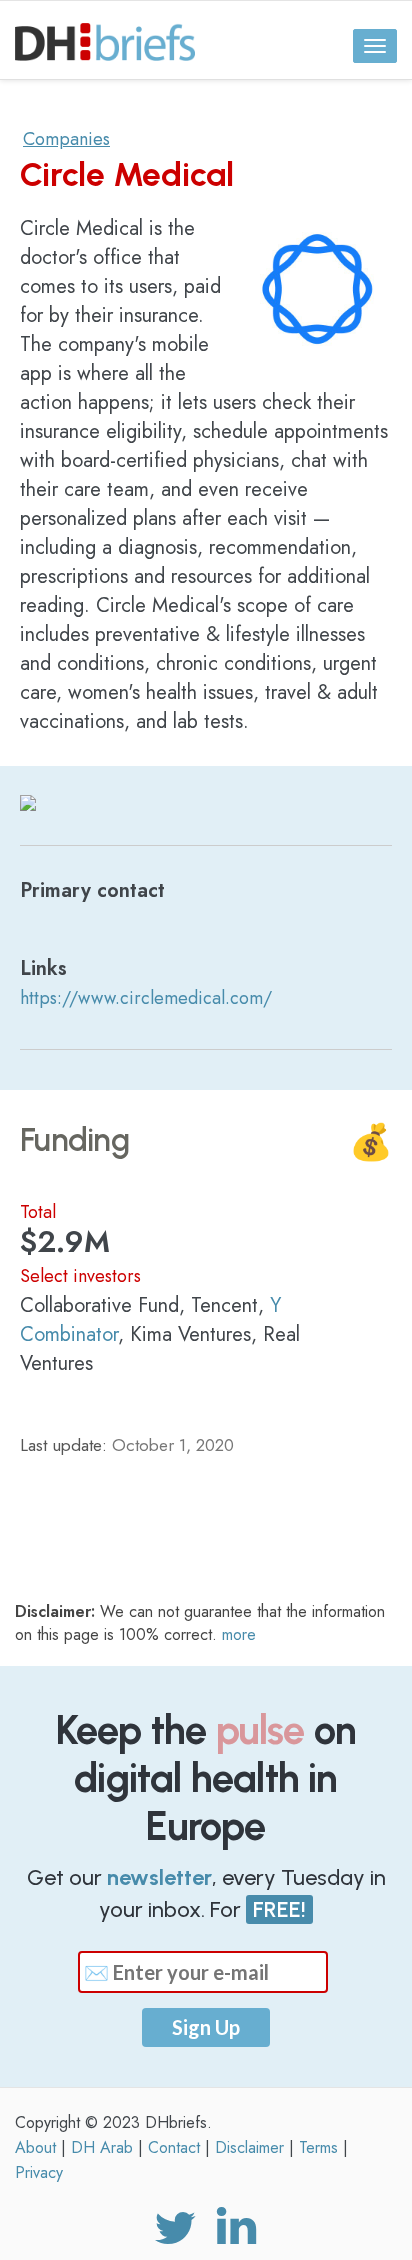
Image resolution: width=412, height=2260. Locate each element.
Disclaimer (249, 2147)
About (35, 2147)
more (239, 1634)
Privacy (39, 2172)
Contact (174, 2147)
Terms (318, 2147)
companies (66, 139)
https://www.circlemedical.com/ (146, 998)
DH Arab (102, 2147)
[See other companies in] (28, 800)
